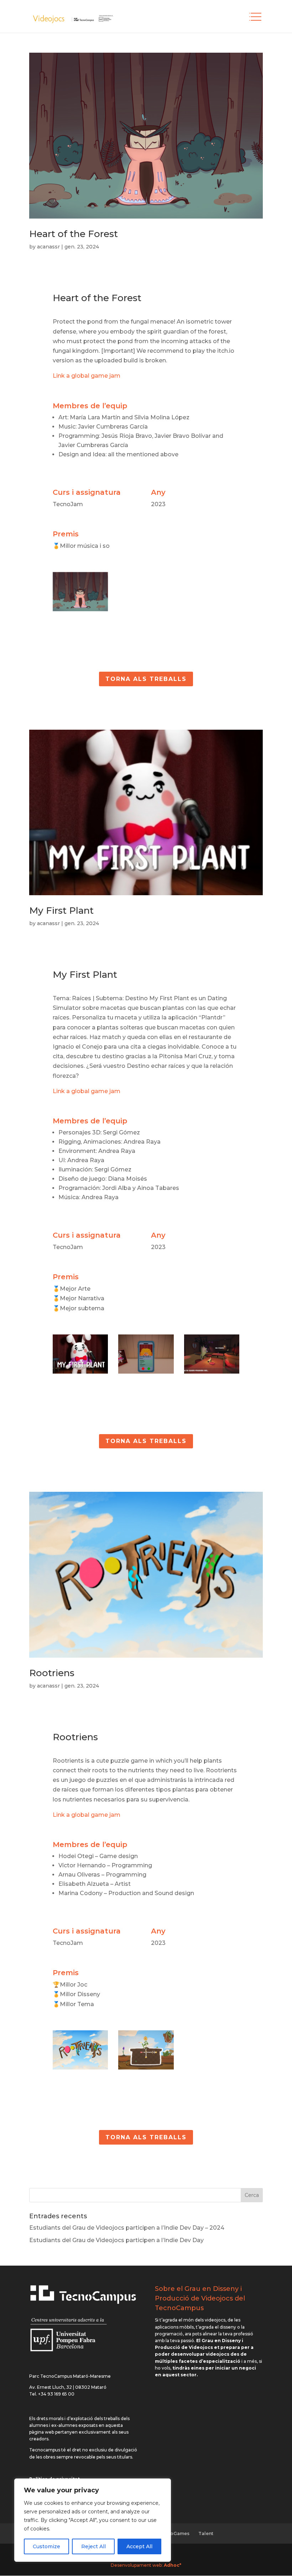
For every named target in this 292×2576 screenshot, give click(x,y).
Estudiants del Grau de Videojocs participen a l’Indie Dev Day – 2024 (127, 2228)
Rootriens (52, 1673)
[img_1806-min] (80, 611)
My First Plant (61, 911)
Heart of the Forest (74, 234)
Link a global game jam (87, 376)
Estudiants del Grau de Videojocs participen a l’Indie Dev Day (116, 2240)
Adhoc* (173, 2565)
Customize (46, 2546)
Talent (206, 2533)
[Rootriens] (80, 2069)
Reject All (93, 2546)
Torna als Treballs (146, 679)
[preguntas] (212, 1373)
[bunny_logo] (80, 1373)
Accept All (139, 2546)
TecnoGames (174, 2533)
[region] (93, 2520)
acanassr (48, 247)
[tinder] (146, 1373)
